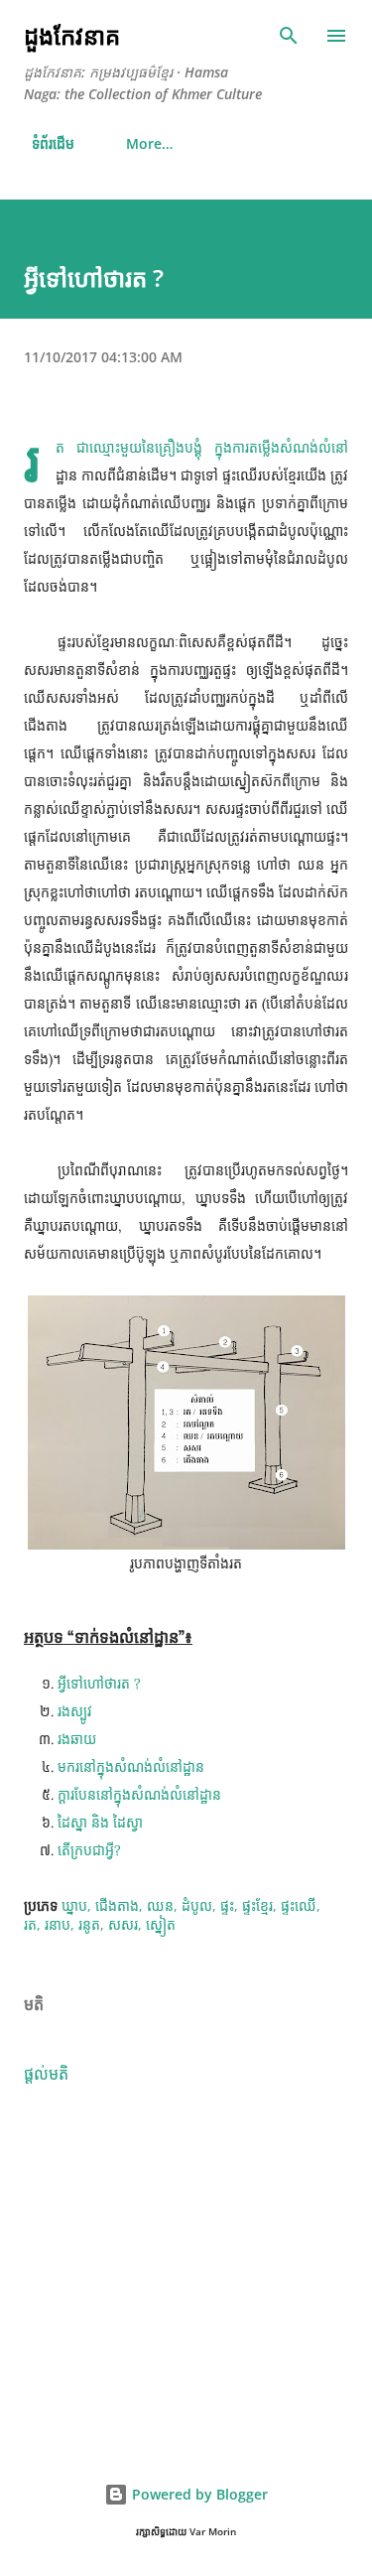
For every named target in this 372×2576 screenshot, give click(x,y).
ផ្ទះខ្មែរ (257, 1905)
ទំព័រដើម (49, 143)
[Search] (289, 36)
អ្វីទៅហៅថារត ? (99, 1684)
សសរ (123, 1924)
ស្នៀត (161, 1924)
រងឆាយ (77, 1739)
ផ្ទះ (227, 1905)
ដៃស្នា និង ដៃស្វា (100, 1823)
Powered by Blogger (198, 2494)
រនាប (58, 1924)
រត (30, 1924)
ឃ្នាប (74, 1905)
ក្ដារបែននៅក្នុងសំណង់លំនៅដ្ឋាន (139, 1795)
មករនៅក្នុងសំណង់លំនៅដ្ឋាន (131, 1767)
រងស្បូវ (75, 1711)
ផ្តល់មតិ (46, 2074)
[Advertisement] (186, 2273)
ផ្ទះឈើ (299, 1905)
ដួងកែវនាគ (72, 35)
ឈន (160, 1905)
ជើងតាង (117, 1905)
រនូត (89, 1924)
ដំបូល (197, 1905)
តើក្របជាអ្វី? (89, 1850)
